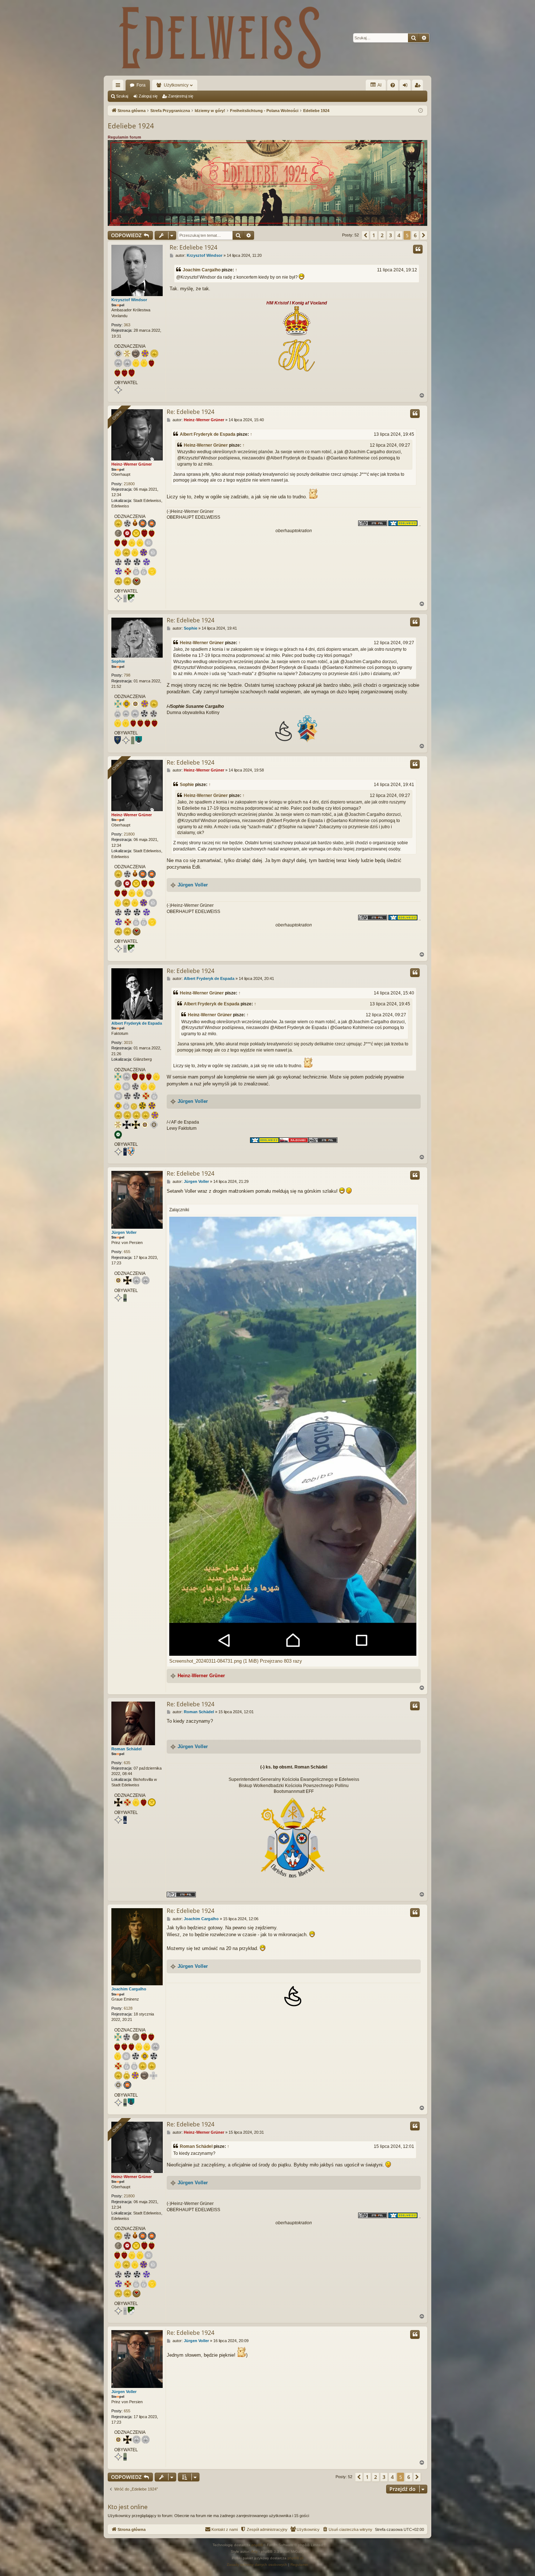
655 (127, 1252)
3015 (128, 1042)
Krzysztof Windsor (129, 300)
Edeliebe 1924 (131, 126)
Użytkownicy (176, 85)
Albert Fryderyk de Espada (208, 434)
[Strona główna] (220, 38)
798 (127, 675)
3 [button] (391, 235)
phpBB (257, 2545)
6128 (128, 2008)
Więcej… (119, 87)
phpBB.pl (295, 2558)
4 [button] (399, 235)
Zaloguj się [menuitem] (407, 87)
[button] (365, 235)
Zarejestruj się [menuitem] (419, 87)
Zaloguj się (148, 96)
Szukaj (122, 96)
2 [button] (382, 235)
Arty (254, 2551)
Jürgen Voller (193, 885)
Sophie (118, 661)
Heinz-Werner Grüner (132, 464)
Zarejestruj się (181, 96)
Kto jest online (128, 2507)
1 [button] (374, 235)
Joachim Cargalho (202, 270)
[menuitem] (393, 85)
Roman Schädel (126, 1749)
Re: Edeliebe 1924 (193, 247)
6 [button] (415, 235)
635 (127, 1763)
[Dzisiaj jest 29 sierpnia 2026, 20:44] (421, 111)
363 (127, 325)
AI (379, 85)
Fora (141, 85)
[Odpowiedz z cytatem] (418, 249)
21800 (129, 484)
